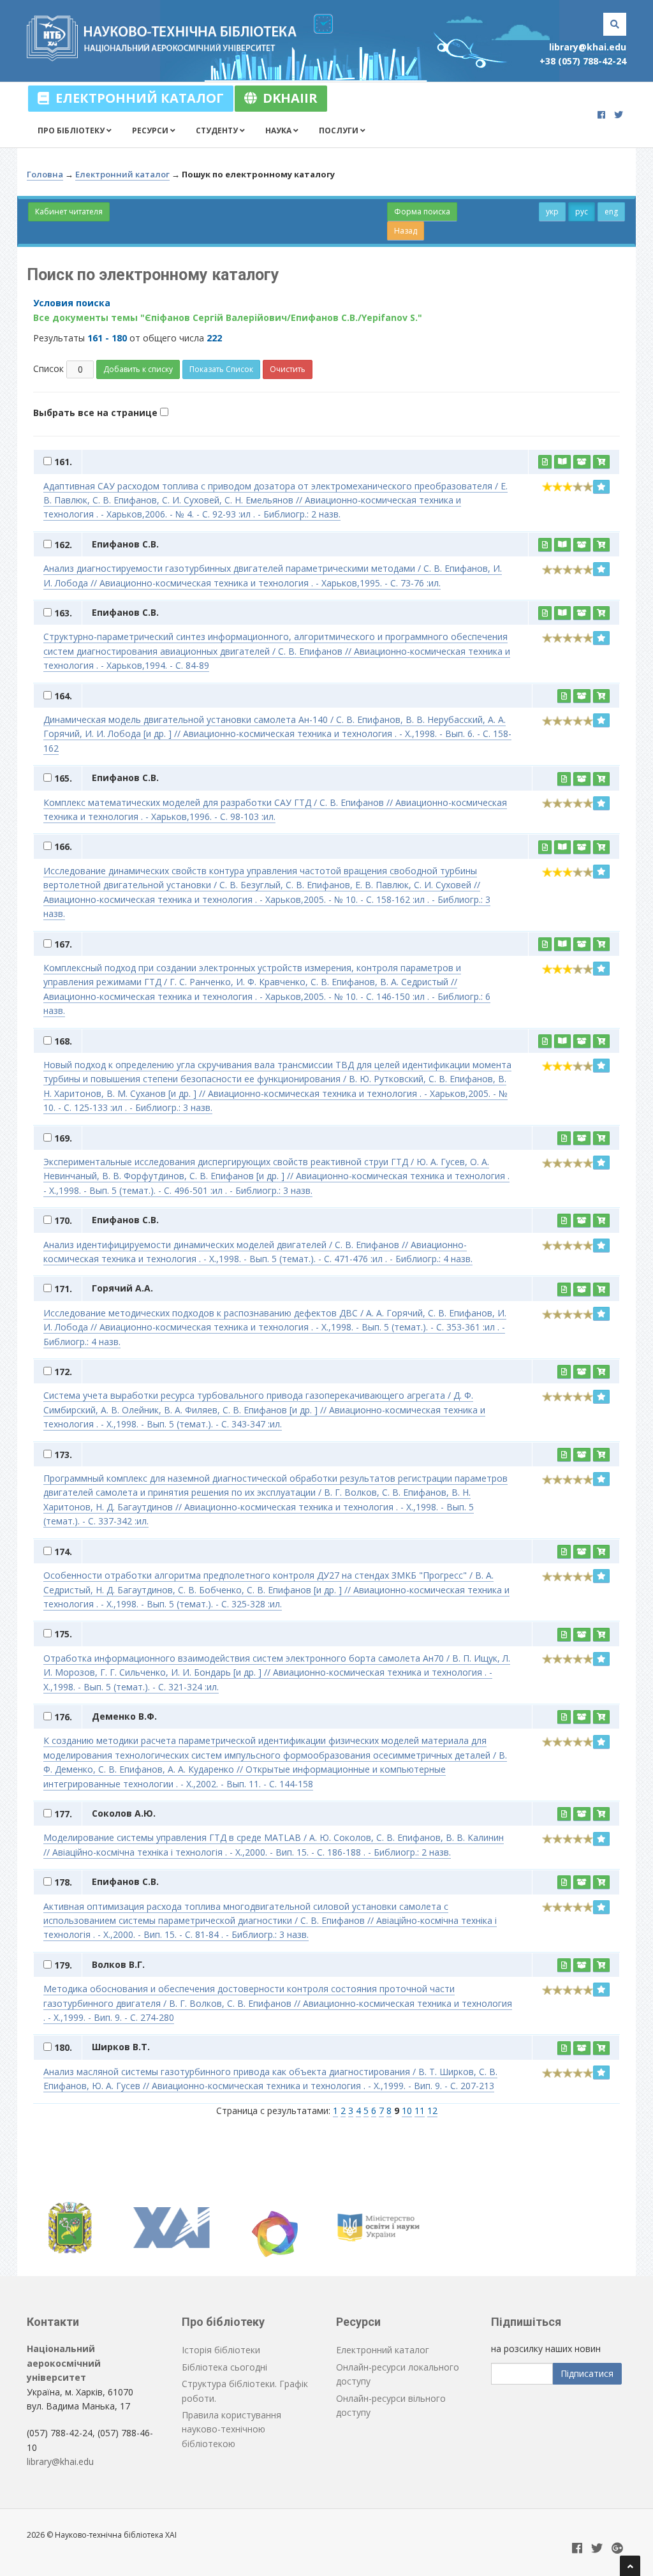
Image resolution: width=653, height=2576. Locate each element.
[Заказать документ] (601, 462)
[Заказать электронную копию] (582, 462)
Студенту (218, 130)
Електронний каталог (136, 98)
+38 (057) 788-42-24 (583, 61)
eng (611, 212)
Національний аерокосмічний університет (64, 2363)
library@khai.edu (588, 47)
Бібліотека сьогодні (224, 2367)
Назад (406, 231)
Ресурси (151, 130)
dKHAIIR (287, 98)
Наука (279, 130)
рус (582, 212)
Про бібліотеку (72, 130)
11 (420, 2111)
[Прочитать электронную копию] (562, 462)
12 (432, 2111)
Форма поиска (422, 212)
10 (407, 2111)
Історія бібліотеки (221, 2350)
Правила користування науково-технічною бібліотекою (231, 2429)
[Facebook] (601, 115)
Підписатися (587, 2373)
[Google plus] (617, 2549)
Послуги (340, 130)
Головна (45, 174)
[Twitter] (619, 115)
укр (552, 212)
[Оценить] (601, 487)
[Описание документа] (545, 462)
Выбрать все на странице (97, 413)
